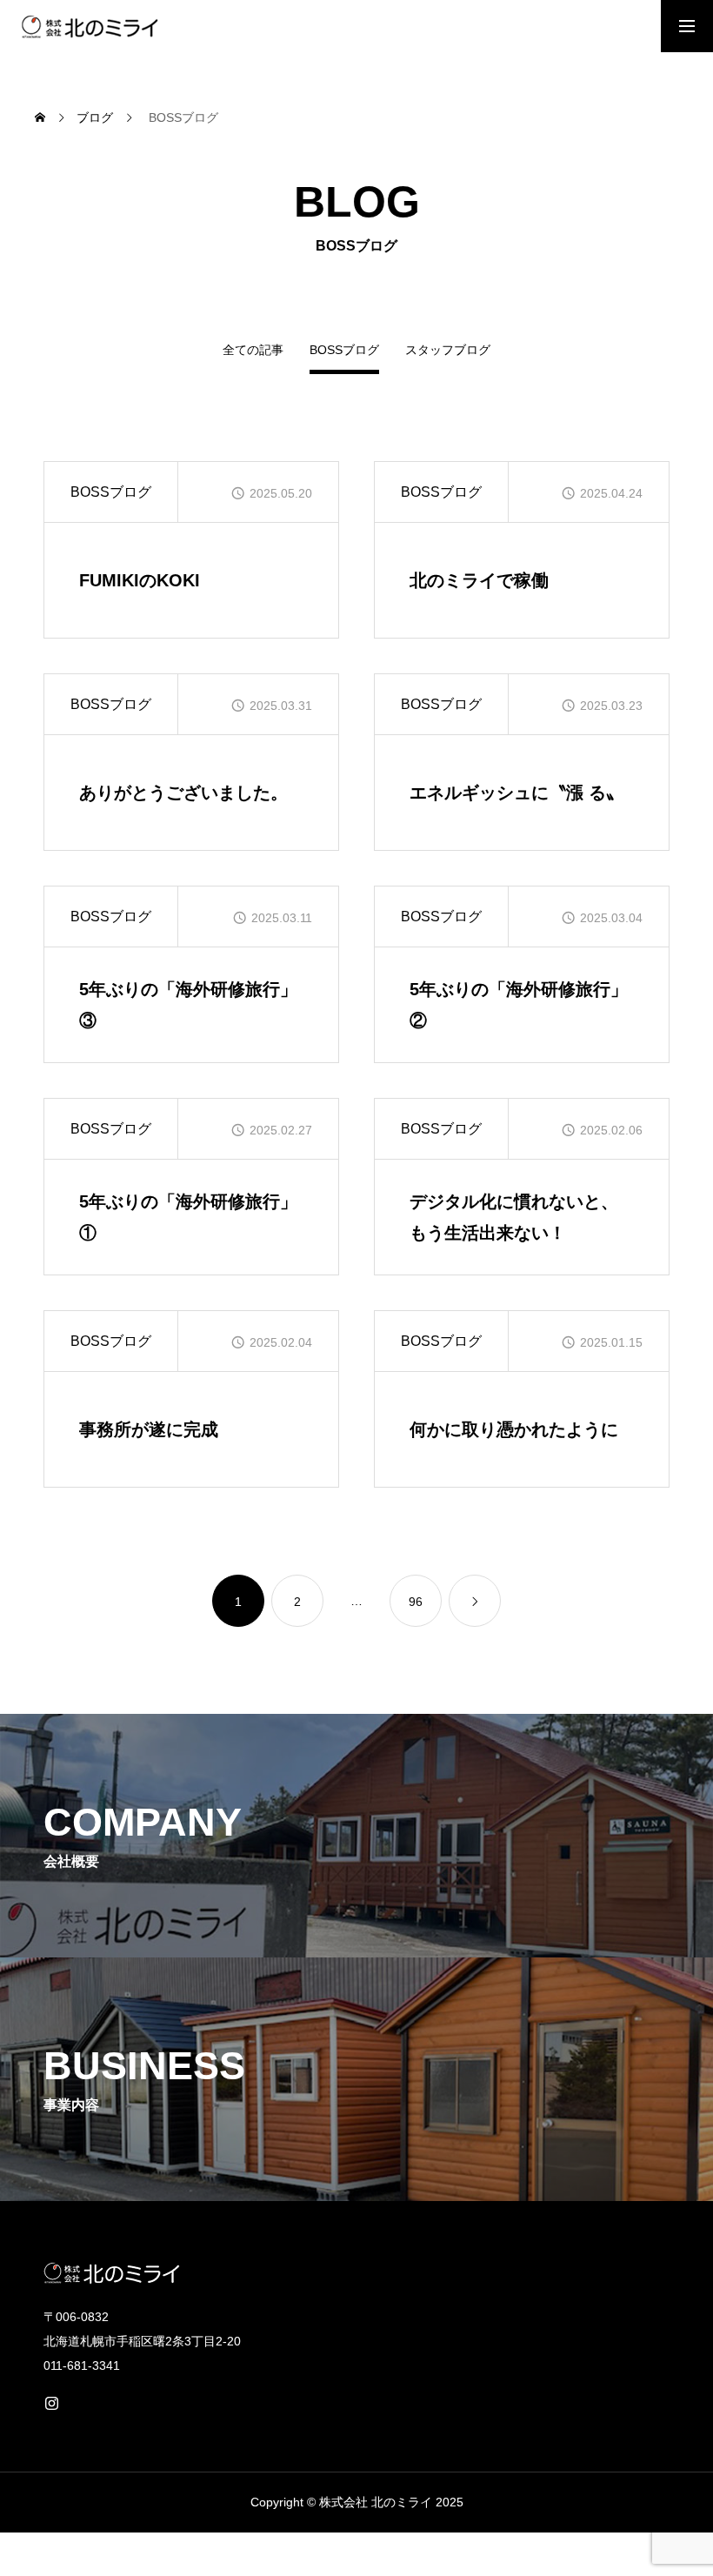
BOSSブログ (111, 492)
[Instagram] (51, 2403)
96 (416, 1602)
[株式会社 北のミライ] (88, 26)
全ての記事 (253, 350)
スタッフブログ (448, 350)
